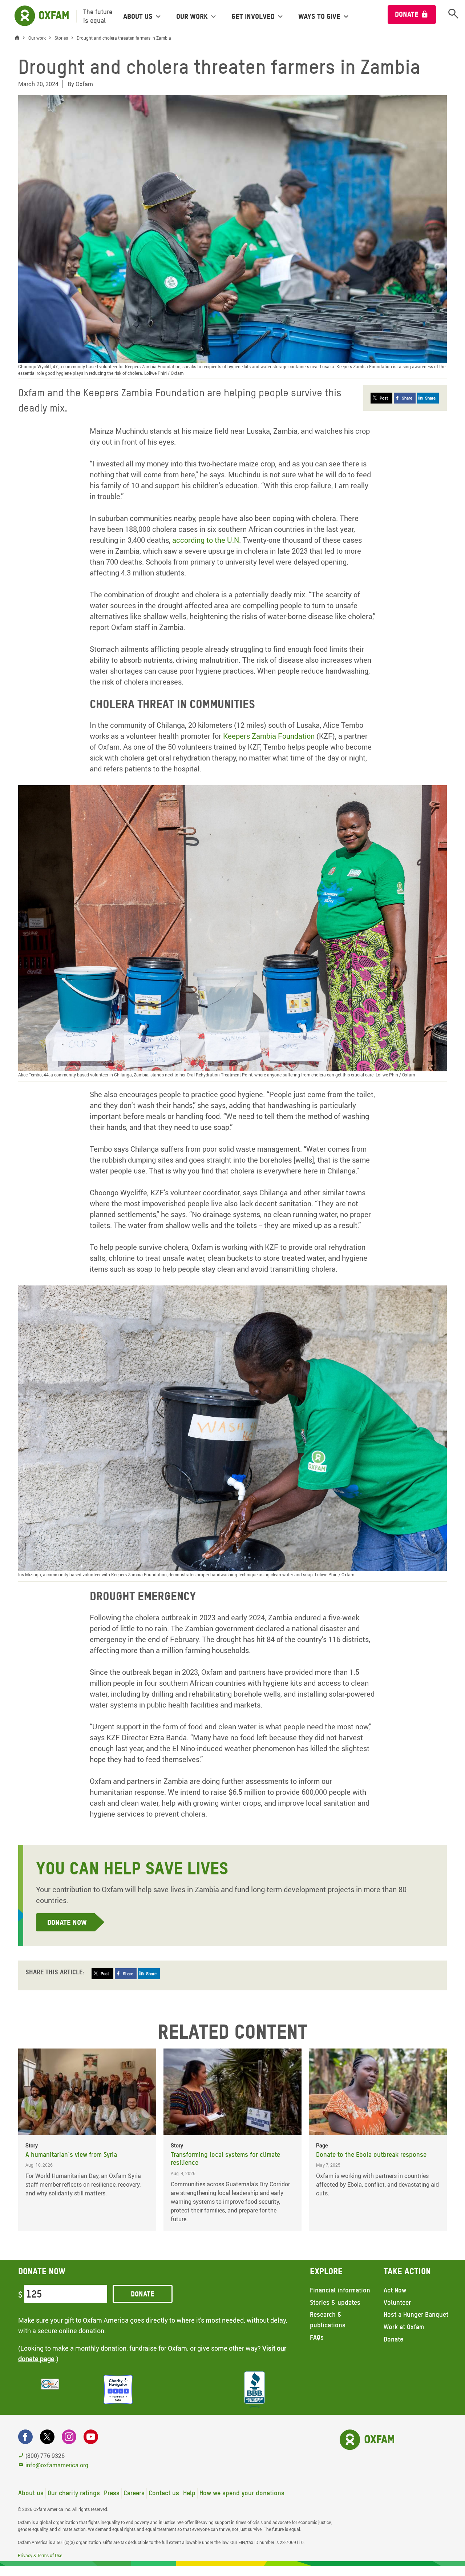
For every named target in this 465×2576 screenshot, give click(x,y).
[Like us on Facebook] (25, 2437)
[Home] (19, 38)
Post (384, 398)
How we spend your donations (242, 2493)
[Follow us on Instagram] (69, 2437)
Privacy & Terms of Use (40, 2555)
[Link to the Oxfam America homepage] (38, 16)
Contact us (164, 2493)
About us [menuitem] (138, 16)
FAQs (317, 2337)
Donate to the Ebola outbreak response (371, 2154)
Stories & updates (335, 2302)
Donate (407, 14)
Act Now (395, 2290)
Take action (407, 2271)
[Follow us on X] (47, 2437)
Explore (326, 2271)
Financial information (340, 2290)
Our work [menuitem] (192, 16)
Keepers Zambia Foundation (269, 736)
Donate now (67, 1922)
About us (31, 2493)
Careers (134, 2493)
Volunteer (397, 2302)
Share (407, 398)
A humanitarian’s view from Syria (71, 2154)
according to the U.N (206, 540)
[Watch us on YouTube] (91, 2437)
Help (189, 2493)
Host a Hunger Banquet (416, 2314)
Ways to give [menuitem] (319, 16)
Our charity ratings (74, 2493)
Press (112, 2493)
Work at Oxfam (404, 2327)
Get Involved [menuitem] (253, 16)
